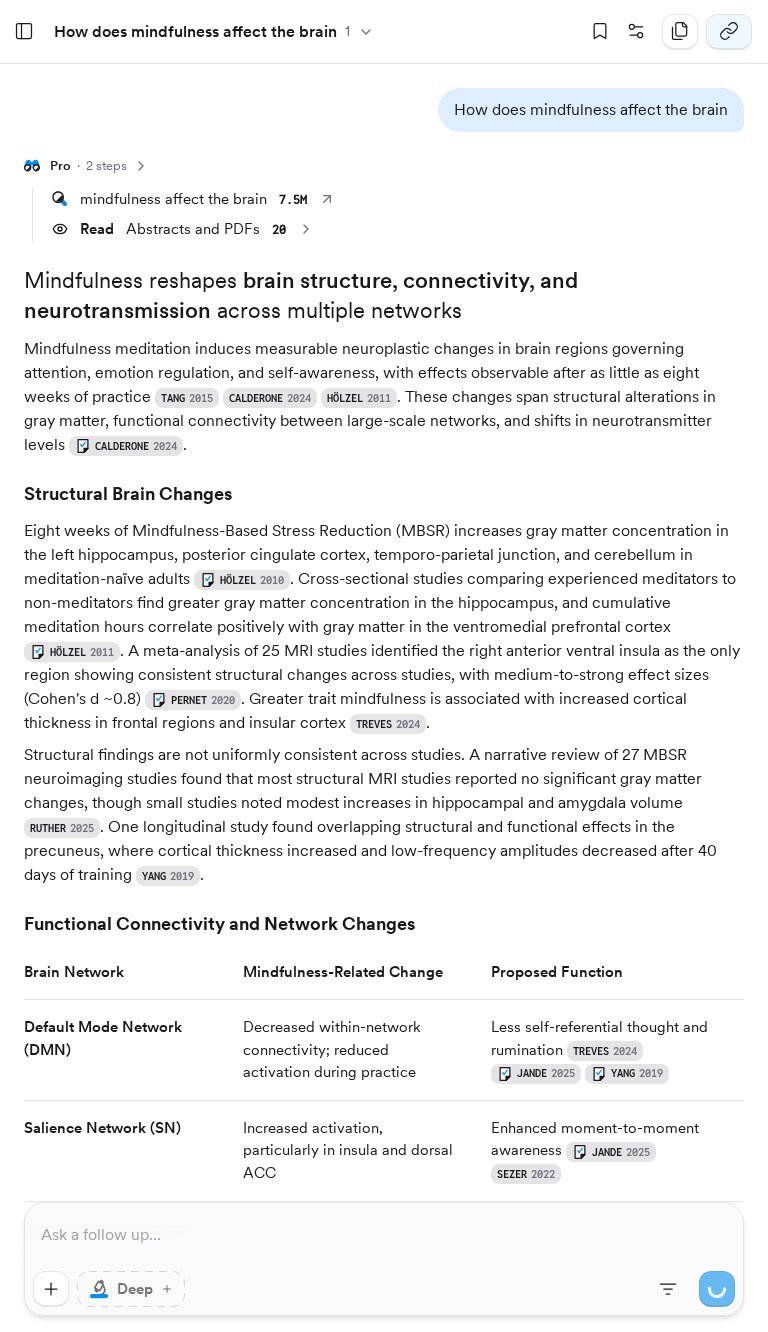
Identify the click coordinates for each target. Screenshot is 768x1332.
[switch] (131, 1289)
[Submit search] (717, 1289)
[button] (591, 110)
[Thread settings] (636, 32)
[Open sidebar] (24, 32)
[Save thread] (600, 32)
